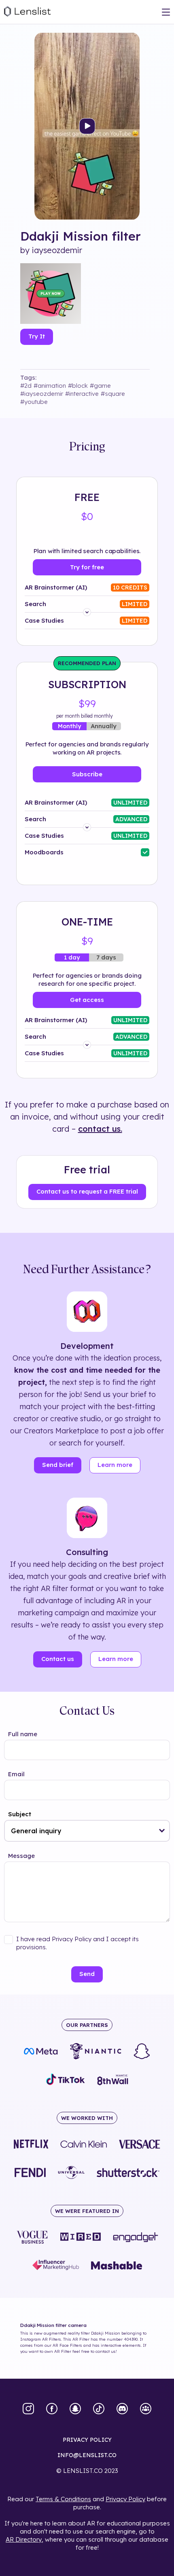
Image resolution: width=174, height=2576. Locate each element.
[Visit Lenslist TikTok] (99, 2409)
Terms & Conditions (63, 2499)
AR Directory (24, 2539)
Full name (23, 1734)
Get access (87, 1000)
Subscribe (87, 774)
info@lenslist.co (87, 2455)
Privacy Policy (125, 2499)
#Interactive (82, 394)
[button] (162, 1831)
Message (21, 1856)
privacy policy (87, 2440)
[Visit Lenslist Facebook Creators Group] (146, 2409)
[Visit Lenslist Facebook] (52, 2409)
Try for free (87, 567)
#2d (26, 386)
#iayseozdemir (42, 394)
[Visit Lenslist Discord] (122, 2409)
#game (100, 386)
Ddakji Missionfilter (81, 236)
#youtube (34, 402)
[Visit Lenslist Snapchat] (75, 2409)
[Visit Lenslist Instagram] (28, 2409)
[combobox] (87, 1831)
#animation (50, 386)
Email (16, 1774)
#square (113, 394)
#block (78, 386)
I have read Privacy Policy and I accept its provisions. (77, 1943)
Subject (20, 1814)
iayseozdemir (57, 250)
